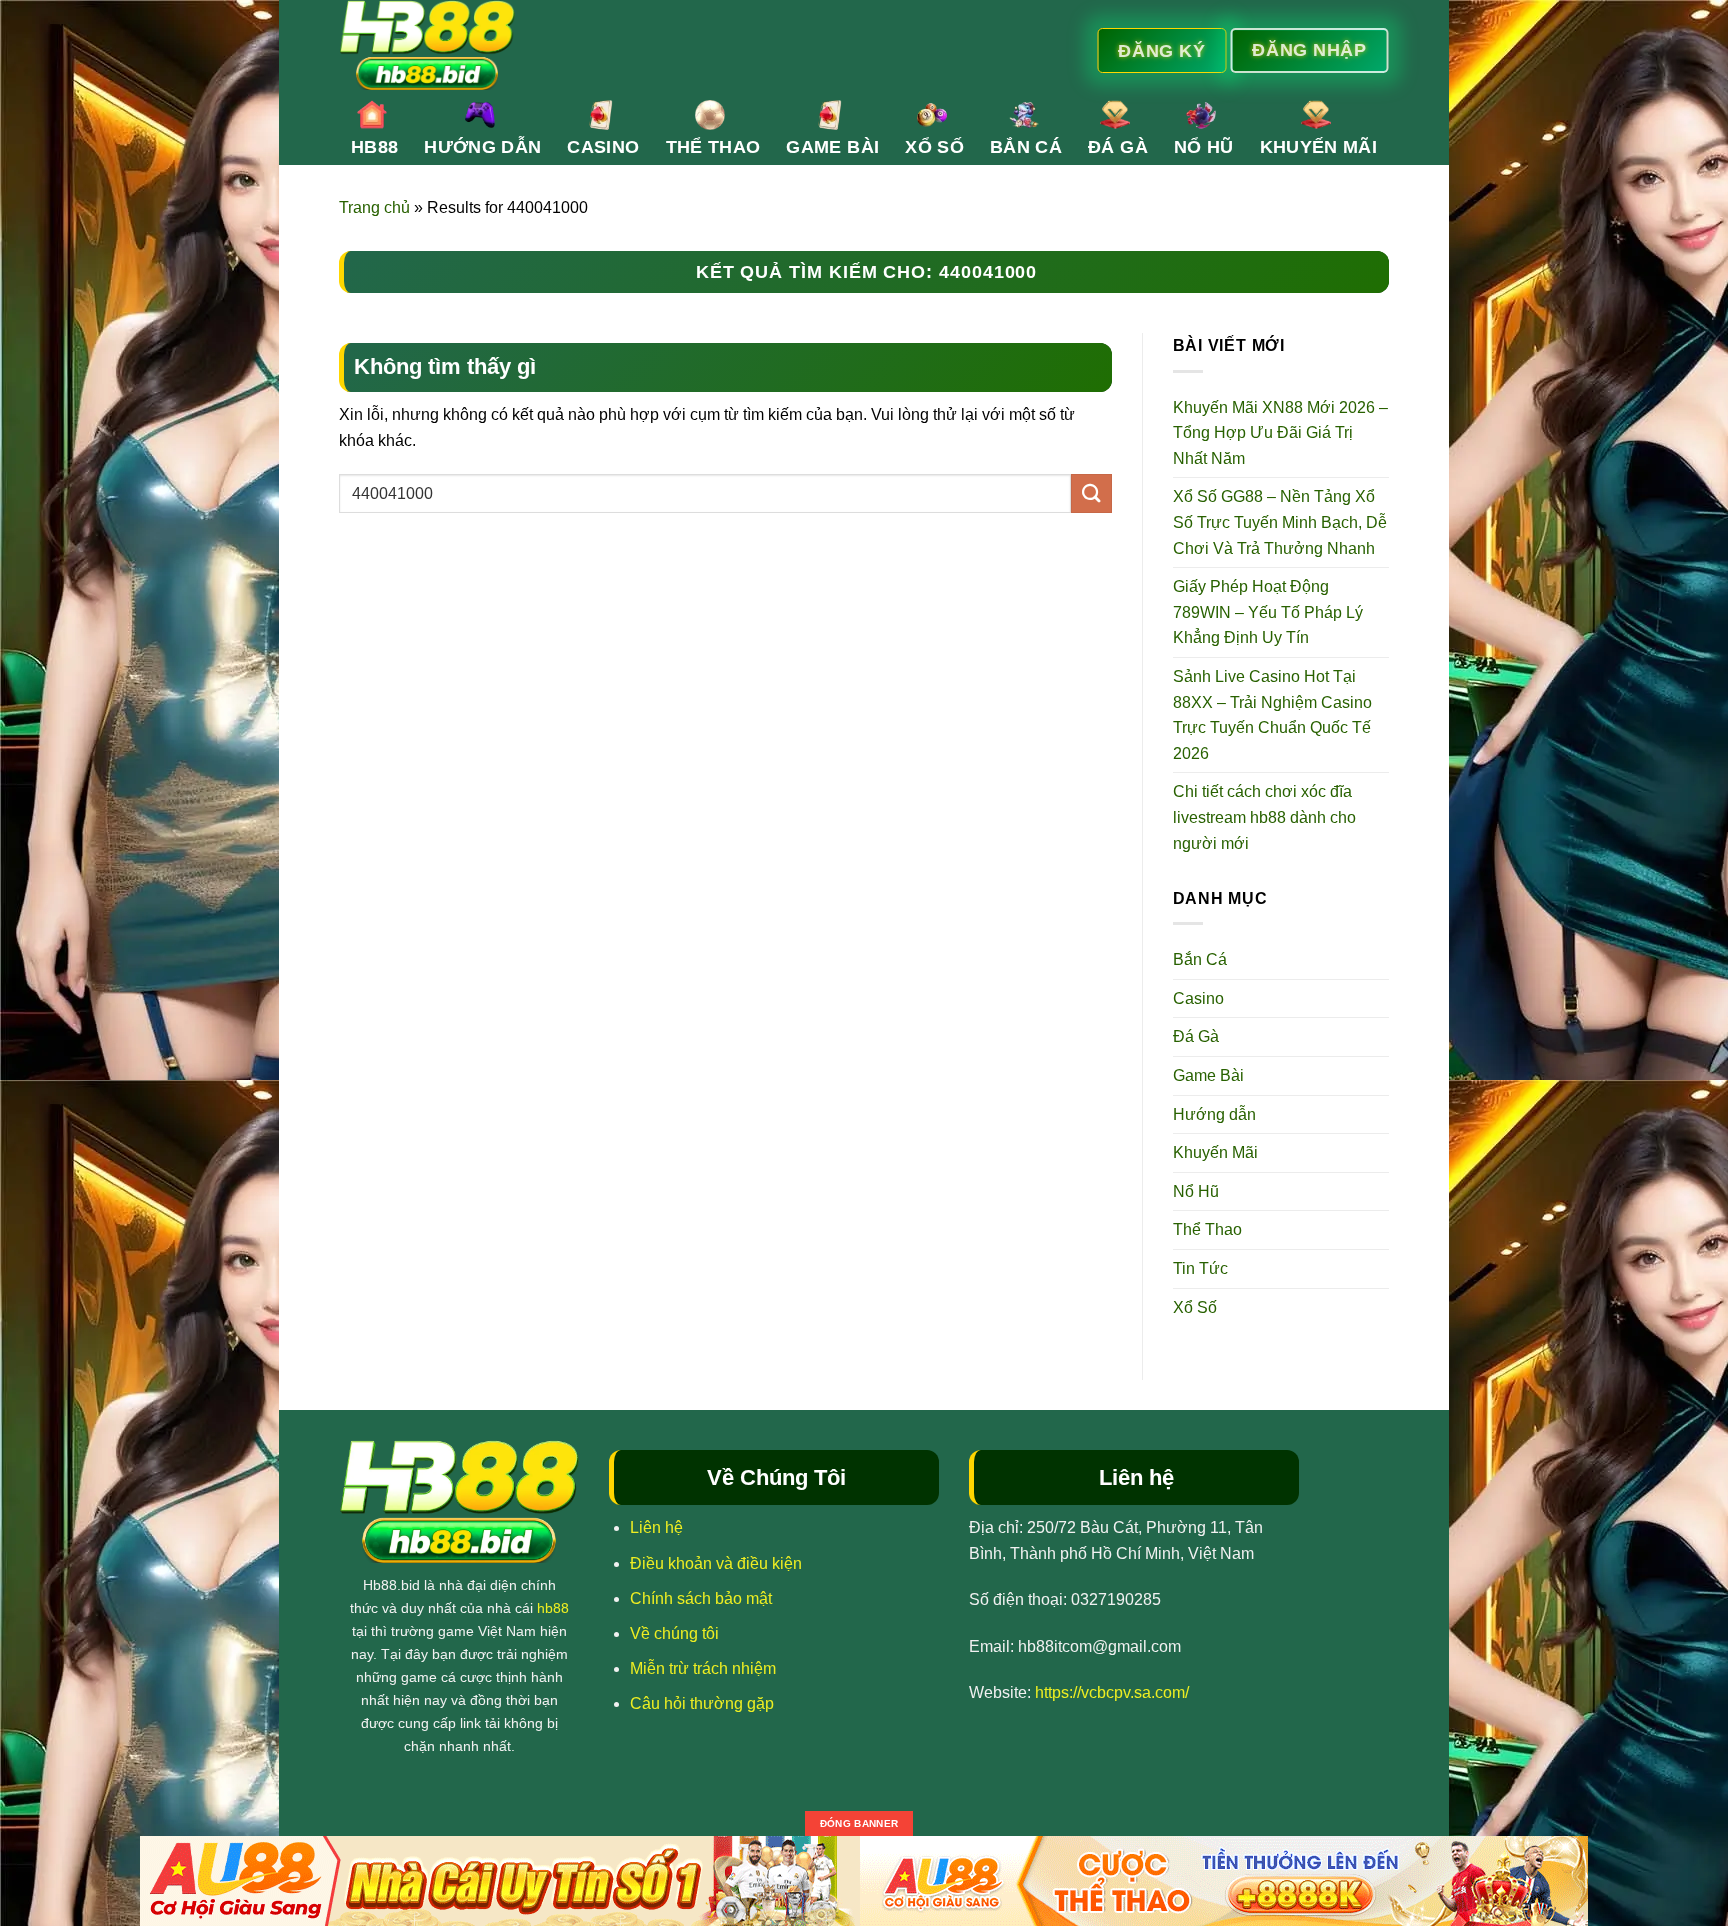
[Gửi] (1091, 493)
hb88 (553, 1608)
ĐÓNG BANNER (859, 1823)
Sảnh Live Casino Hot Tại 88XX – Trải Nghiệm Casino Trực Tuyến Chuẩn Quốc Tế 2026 (1272, 715)
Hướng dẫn (482, 147)
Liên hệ (656, 1527)
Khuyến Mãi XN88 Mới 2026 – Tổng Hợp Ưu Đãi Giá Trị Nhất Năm (1280, 433)
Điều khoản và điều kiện (716, 1563)
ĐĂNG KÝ (1161, 50)
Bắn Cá (1026, 147)
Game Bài (832, 147)
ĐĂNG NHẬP (1309, 49)
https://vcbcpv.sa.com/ (1112, 1692)
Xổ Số (934, 147)
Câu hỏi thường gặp (702, 1703)
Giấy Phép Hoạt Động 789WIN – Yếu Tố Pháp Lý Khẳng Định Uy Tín (1268, 612)
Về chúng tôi (674, 1633)
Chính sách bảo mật (701, 1598)
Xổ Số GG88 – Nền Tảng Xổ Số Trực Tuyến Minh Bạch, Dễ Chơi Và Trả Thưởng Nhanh (1280, 522)
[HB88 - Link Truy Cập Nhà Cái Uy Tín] (671, 45)
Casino (603, 147)
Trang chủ (374, 207)
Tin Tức (1200, 1268)
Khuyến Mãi (1319, 147)
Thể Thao (713, 147)
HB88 (374, 147)
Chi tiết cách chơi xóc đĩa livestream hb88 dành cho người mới (1264, 817)
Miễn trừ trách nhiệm (703, 1668)
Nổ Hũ (1204, 147)
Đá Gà (1118, 147)
